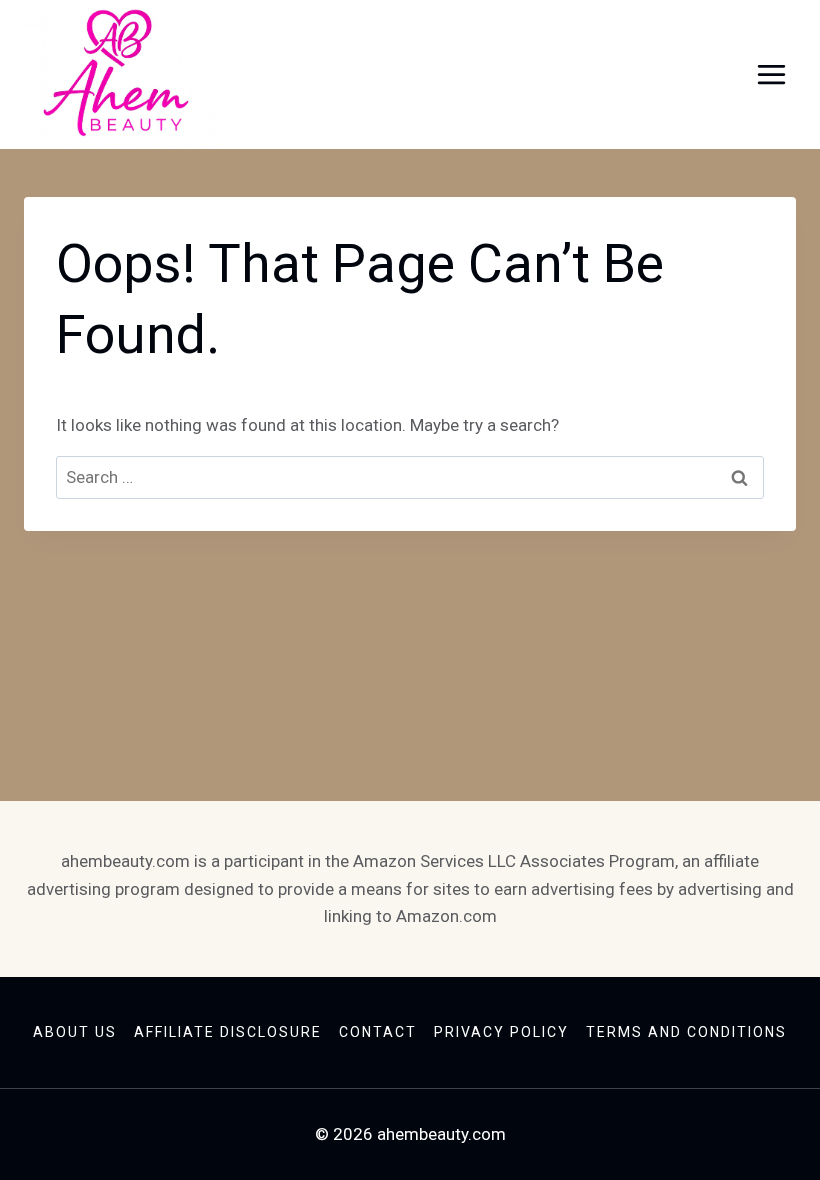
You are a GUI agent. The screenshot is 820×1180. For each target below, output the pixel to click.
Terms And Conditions (686, 1032)
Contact (378, 1032)
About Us (75, 1032)
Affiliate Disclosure (228, 1032)
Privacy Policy (501, 1032)
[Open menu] (771, 75)
